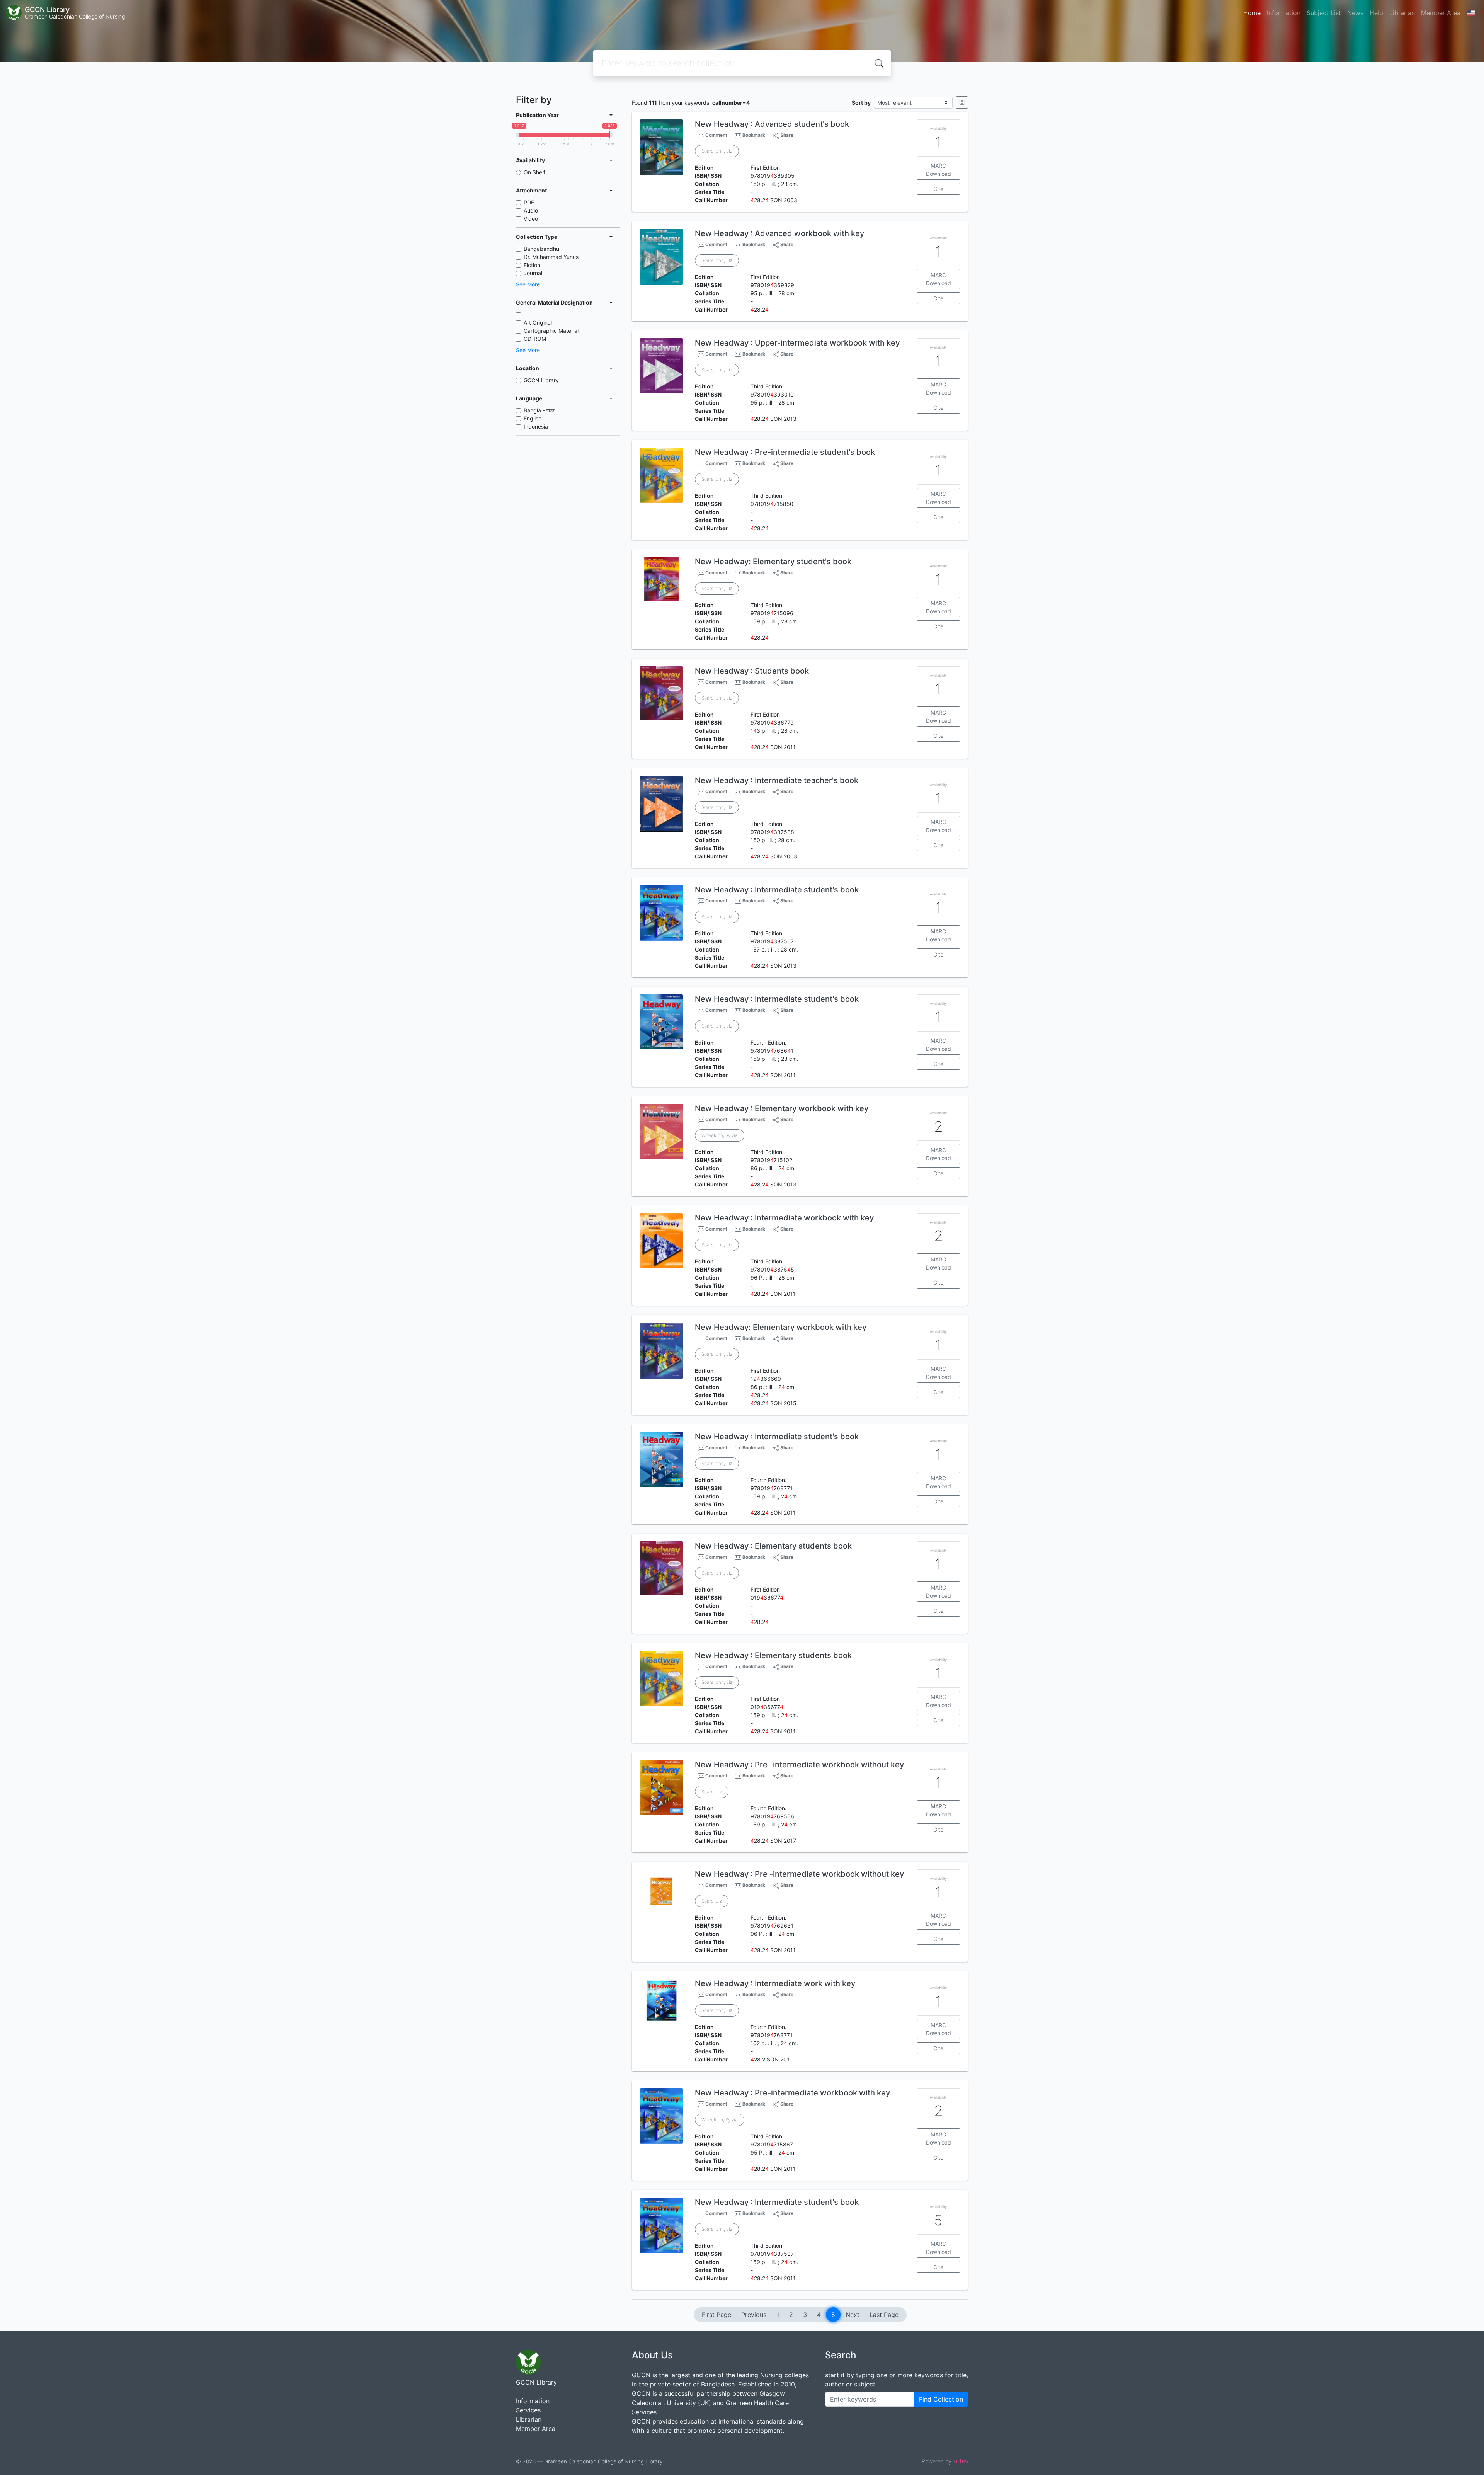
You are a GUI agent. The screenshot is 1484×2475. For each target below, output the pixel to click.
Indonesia (536, 426)
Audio (531, 210)
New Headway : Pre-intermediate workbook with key (792, 2093)
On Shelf (534, 172)
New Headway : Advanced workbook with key (779, 233)
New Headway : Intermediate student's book (777, 890)
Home (1252, 13)
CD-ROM (535, 339)
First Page (716, 2315)
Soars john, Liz (717, 151)
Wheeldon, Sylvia (720, 1135)
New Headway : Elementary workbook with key (782, 1108)
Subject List (1324, 13)
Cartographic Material (551, 331)
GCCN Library (541, 380)
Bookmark (754, 135)
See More (528, 284)
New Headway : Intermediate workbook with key (784, 1218)
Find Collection (941, 2399)
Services (528, 2410)
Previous (754, 2315)
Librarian (1402, 13)
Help (1376, 13)
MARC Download (939, 170)
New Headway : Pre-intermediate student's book (785, 452)
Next (853, 2315)
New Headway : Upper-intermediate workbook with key (797, 343)
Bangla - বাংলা (539, 410)
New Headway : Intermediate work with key (775, 1983)
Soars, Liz (712, 1792)
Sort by (861, 103)
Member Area (1441, 13)
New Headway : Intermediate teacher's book (777, 780)
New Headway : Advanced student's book (772, 124)
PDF (529, 202)
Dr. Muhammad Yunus (551, 257)
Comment (716, 135)
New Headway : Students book (752, 671)
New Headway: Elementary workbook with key (781, 1327)
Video (531, 219)
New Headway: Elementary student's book (773, 562)
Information (1284, 13)
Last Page (884, 2315)
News (1355, 13)
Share (786, 135)
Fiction (532, 265)
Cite (938, 189)
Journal (533, 273)
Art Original (538, 323)
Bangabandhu (541, 249)
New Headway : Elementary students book (773, 1546)
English (533, 418)
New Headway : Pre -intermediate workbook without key (799, 1765)
